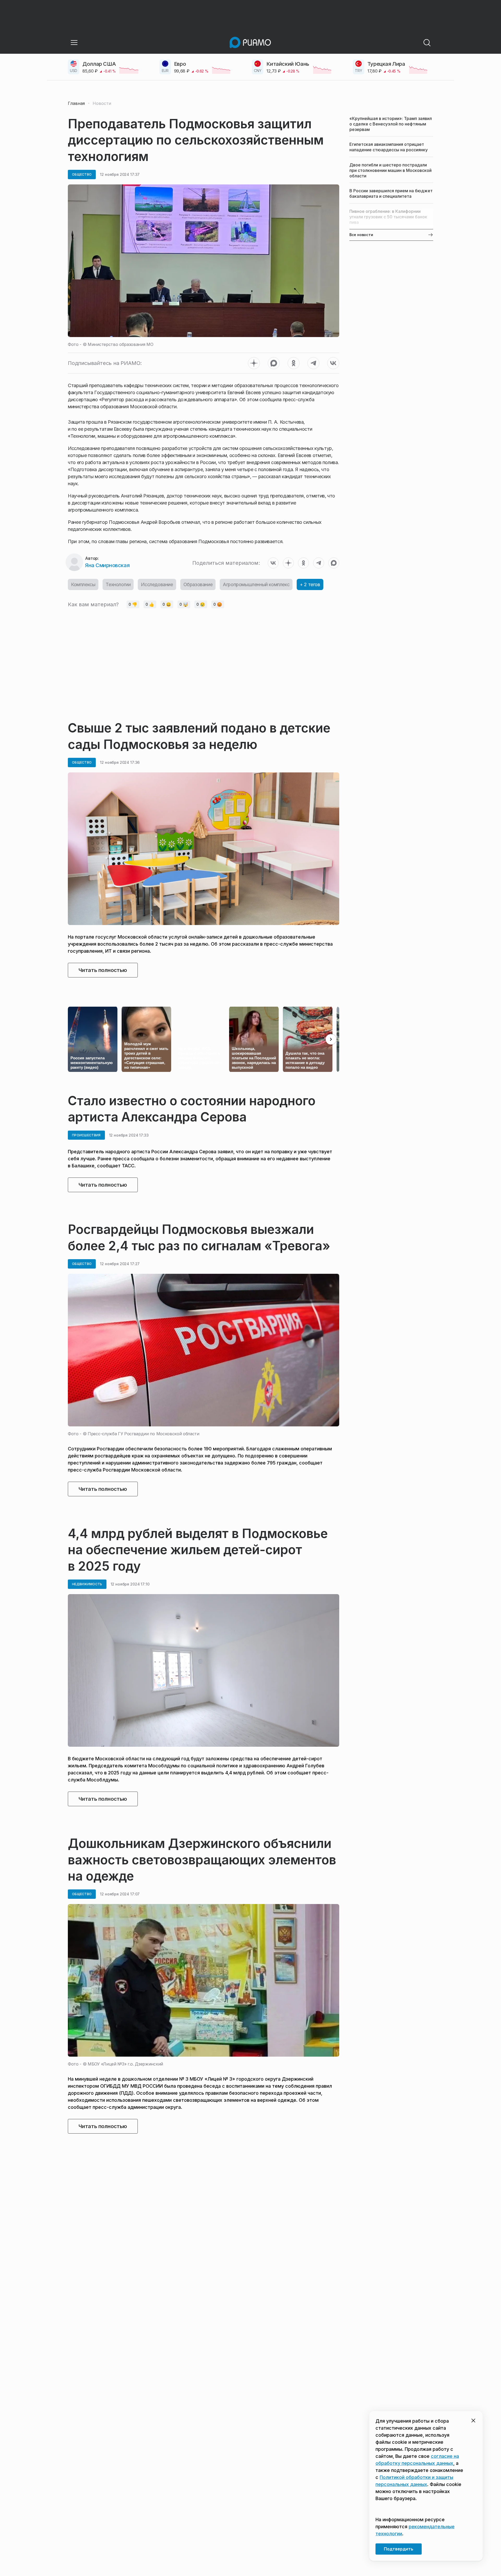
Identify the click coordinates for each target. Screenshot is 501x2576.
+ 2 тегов (310, 584)
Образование (198, 584)
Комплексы (83, 584)
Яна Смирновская (107, 565)
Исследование (157, 584)
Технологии (118, 584)
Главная (76, 103)
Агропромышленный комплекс (256, 584)
